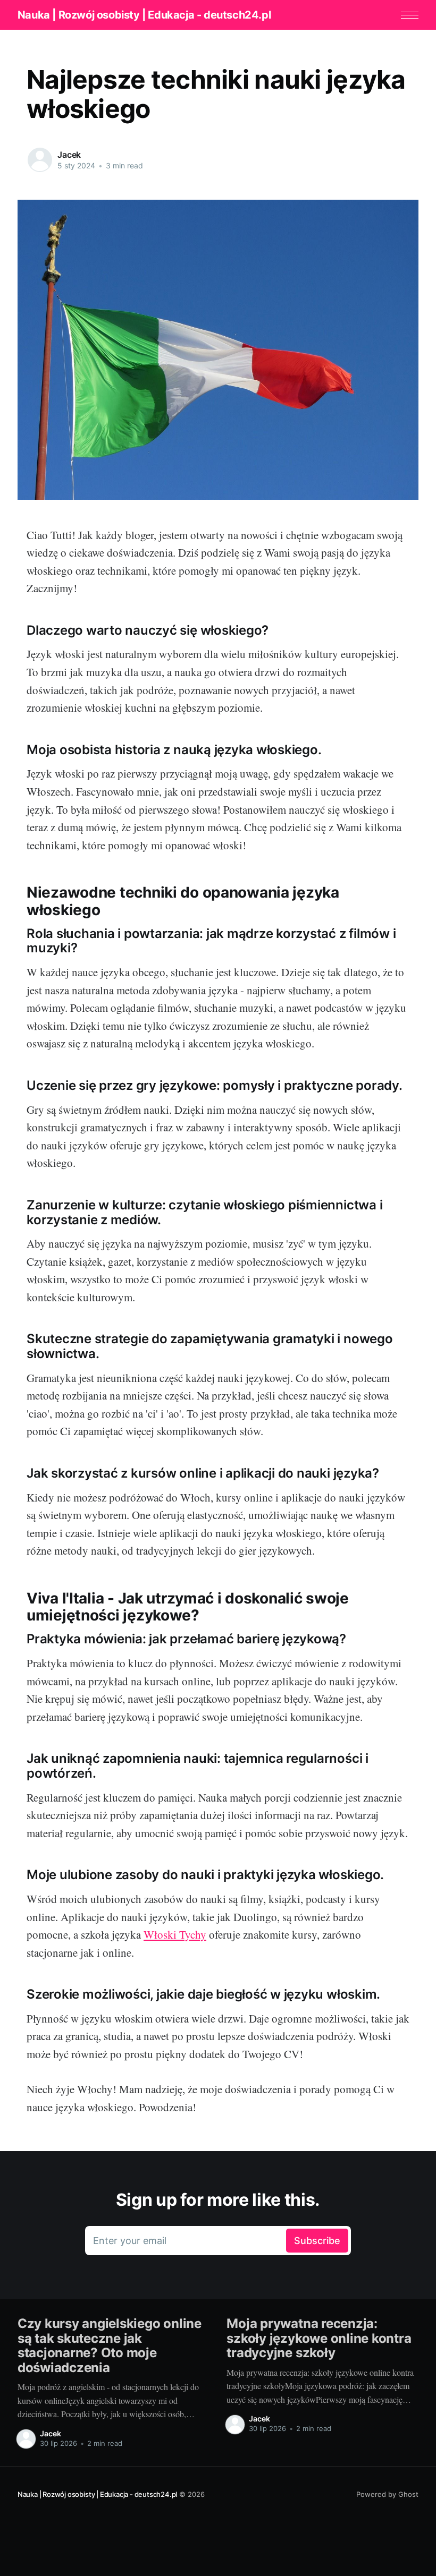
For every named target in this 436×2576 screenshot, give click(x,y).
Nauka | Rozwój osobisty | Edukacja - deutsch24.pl (144, 15)
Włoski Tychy (175, 1934)
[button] (410, 15)
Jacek (69, 155)
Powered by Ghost (387, 2494)
